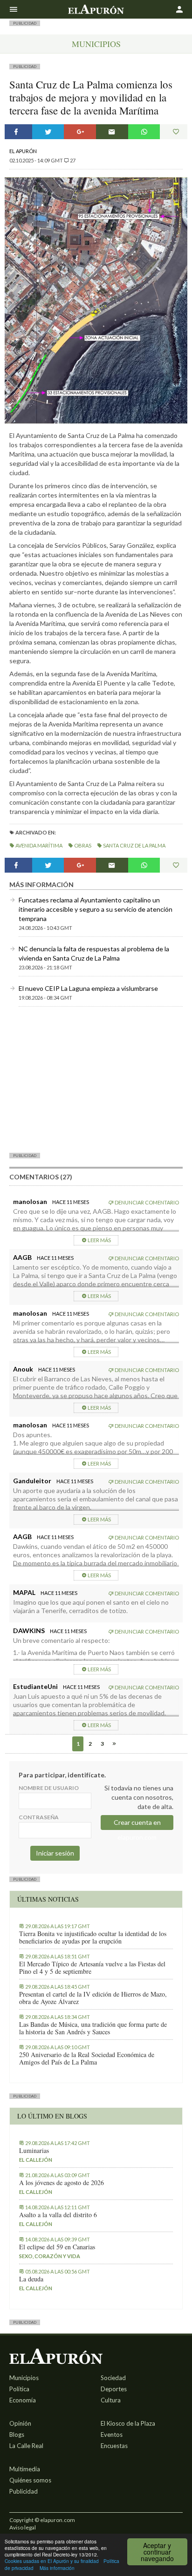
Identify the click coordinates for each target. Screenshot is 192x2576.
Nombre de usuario (49, 1788)
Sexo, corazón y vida (50, 2256)
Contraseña (39, 1817)
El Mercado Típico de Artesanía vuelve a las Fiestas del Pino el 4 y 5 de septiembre (92, 1968)
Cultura (111, 2400)
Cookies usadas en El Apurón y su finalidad (52, 2561)
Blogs (17, 2435)
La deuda (31, 2279)
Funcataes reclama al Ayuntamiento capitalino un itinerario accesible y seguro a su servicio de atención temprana (96, 909)
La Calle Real (26, 2446)
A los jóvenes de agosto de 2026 (62, 2183)
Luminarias (34, 2151)
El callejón (36, 2160)
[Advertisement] (96, 1079)
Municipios (96, 44)
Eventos (112, 2435)
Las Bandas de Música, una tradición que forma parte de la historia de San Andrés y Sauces (93, 2028)
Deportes (114, 2389)
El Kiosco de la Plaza (128, 2423)
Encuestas (114, 2446)
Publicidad (24, 2491)
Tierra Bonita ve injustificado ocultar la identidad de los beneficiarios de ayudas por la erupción (93, 1937)
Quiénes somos (30, 2480)
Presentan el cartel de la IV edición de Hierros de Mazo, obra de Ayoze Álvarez (93, 1998)
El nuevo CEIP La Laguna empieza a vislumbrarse (88, 988)
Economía (23, 2400)
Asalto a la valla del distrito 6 (58, 2215)
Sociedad (113, 2378)
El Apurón (23, 151)
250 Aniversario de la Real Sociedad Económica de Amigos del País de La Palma (87, 2058)
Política (19, 2389)
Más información (57, 2568)
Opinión (20, 2423)
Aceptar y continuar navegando (157, 2552)
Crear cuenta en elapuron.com (137, 1824)
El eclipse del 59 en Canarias (57, 2247)
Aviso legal (23, 2527)
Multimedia (25, 2469)
